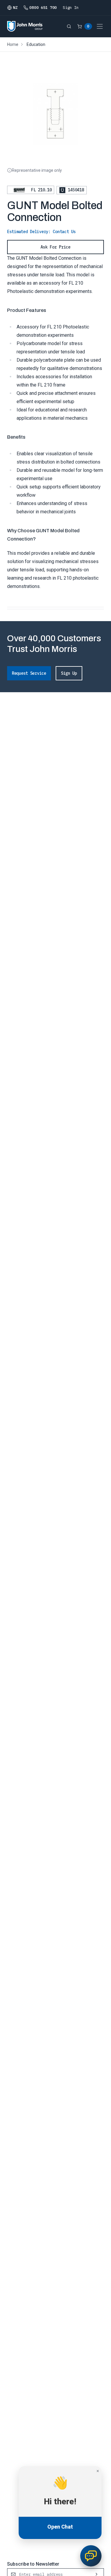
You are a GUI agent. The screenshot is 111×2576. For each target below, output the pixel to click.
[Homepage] (25, 26)
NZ (15, 8)
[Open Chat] (91, 2556)
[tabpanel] (55, 615)
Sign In (71, 8)
